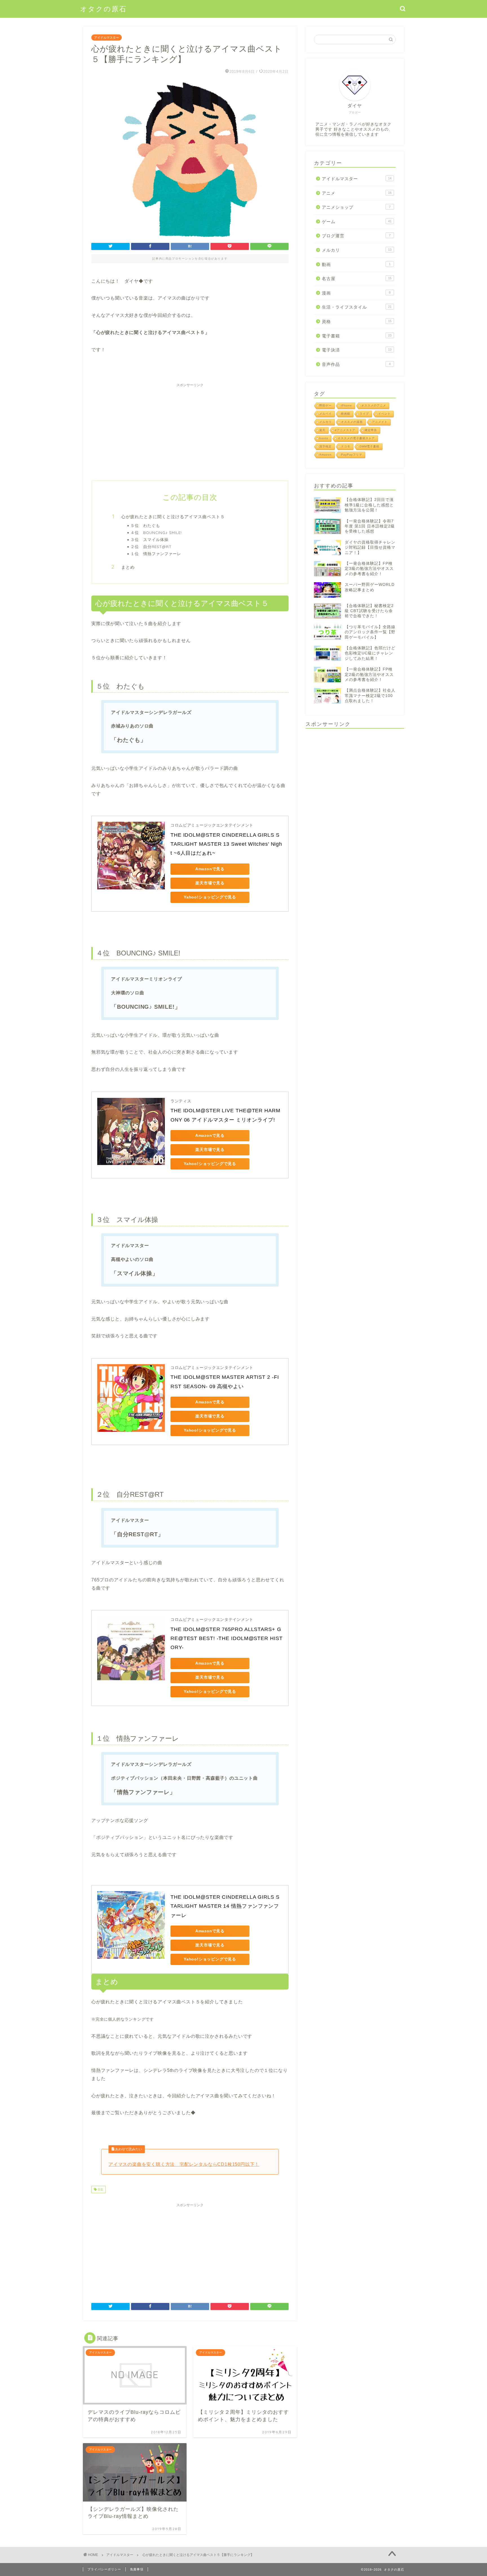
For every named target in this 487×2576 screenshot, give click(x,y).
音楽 (100, 2189)
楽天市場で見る (210, 883)
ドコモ (346, 446)
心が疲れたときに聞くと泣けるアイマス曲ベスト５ (173, 517)
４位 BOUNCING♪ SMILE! (156, 532)
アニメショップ (356, 207)
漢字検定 (326, 446)
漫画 (356, 293)
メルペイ (326, 414)
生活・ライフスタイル (357, 307)
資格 (357, 321)
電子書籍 (357, 336)
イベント (384, 414)
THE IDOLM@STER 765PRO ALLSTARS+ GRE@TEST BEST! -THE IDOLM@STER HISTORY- (227, 1638)
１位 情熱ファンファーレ (156, 554)
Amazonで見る (210, 869)
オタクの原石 (103, 9)
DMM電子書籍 (369, 446)
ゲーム (357, 222)
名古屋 (357, 279)
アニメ (357, 193)
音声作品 (356, 364)
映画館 (346, 414)
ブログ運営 (356, 236)
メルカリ (357, 250)
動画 (356, 264)
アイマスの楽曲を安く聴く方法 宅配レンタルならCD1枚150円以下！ (184, 2164)
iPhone (347, 405)
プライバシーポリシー (104, 2569)
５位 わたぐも (145, 525)
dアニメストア (345, 430)
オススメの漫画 (352, 422)
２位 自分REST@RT (151, 547)
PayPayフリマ (352, 455)
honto (324, 438)
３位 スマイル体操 (150, 539)
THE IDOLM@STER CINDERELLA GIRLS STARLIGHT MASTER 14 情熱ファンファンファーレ (225, 1906)
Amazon (326, 455)
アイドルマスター (107, 38)
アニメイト (380, 422)
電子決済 (357, 350)
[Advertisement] (190, 429)
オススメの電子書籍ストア (356, 438)
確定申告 (371, 430)
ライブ (364, 414)
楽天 (322, 430)
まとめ (128, 567)
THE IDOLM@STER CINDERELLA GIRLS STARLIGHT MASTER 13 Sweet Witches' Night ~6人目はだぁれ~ (226, 844)
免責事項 (137, 2569)
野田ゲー (326, 405)
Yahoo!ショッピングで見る (210, 897)
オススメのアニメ (374, 405)
